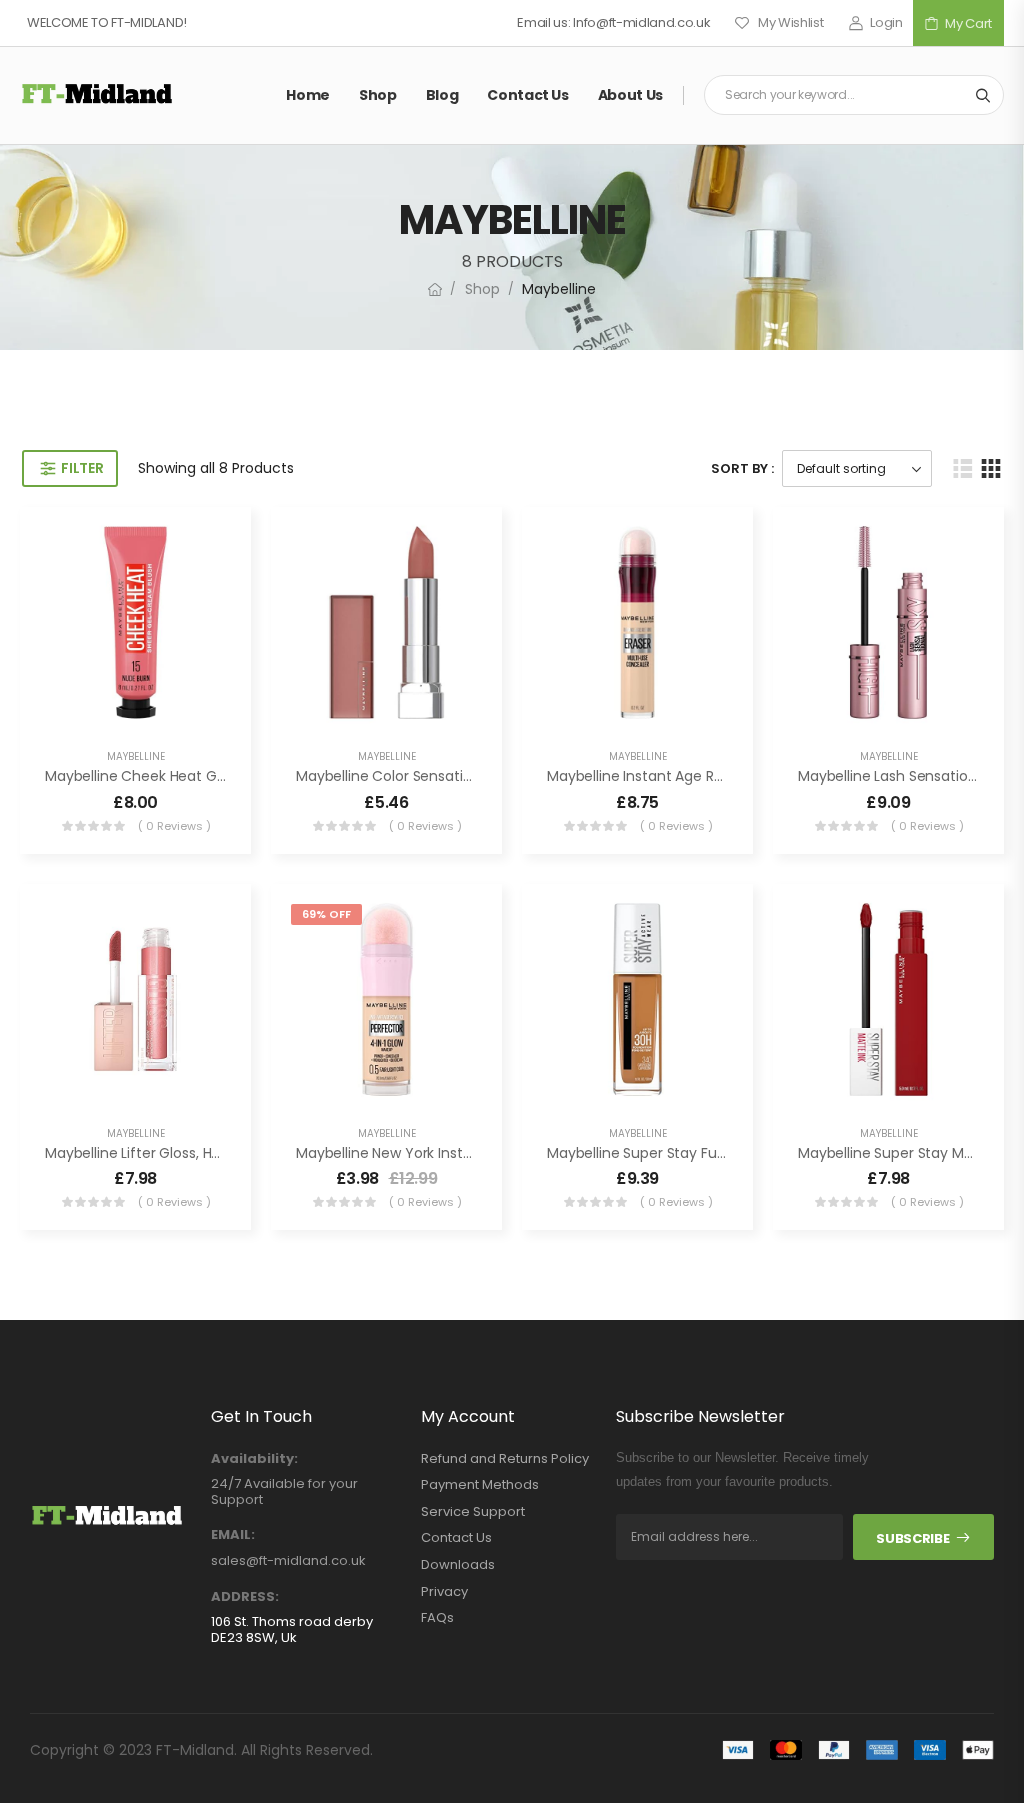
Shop (378, 95)
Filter (82, 468)
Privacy (444, 1592)
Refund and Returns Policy (505, 1459)
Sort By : (742, 468)
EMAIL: (233, 1535)
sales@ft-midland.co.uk (288, 1560)
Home (308, 95)
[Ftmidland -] (97, 94)
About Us (630, 95)
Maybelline (136, 756)
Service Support (473, 1512)
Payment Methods (480, 1485)
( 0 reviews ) (174, 826)
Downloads (458, 1565)
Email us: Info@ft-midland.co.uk (613, 22)
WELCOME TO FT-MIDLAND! (107, 22)
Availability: (254, 1459)
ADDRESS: (245, 1597)
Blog (442, 95)
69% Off (326, 914)
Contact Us (528, 95)
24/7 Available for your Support (284, 1491)
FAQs (437, 1618)
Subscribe (912, 1538)
